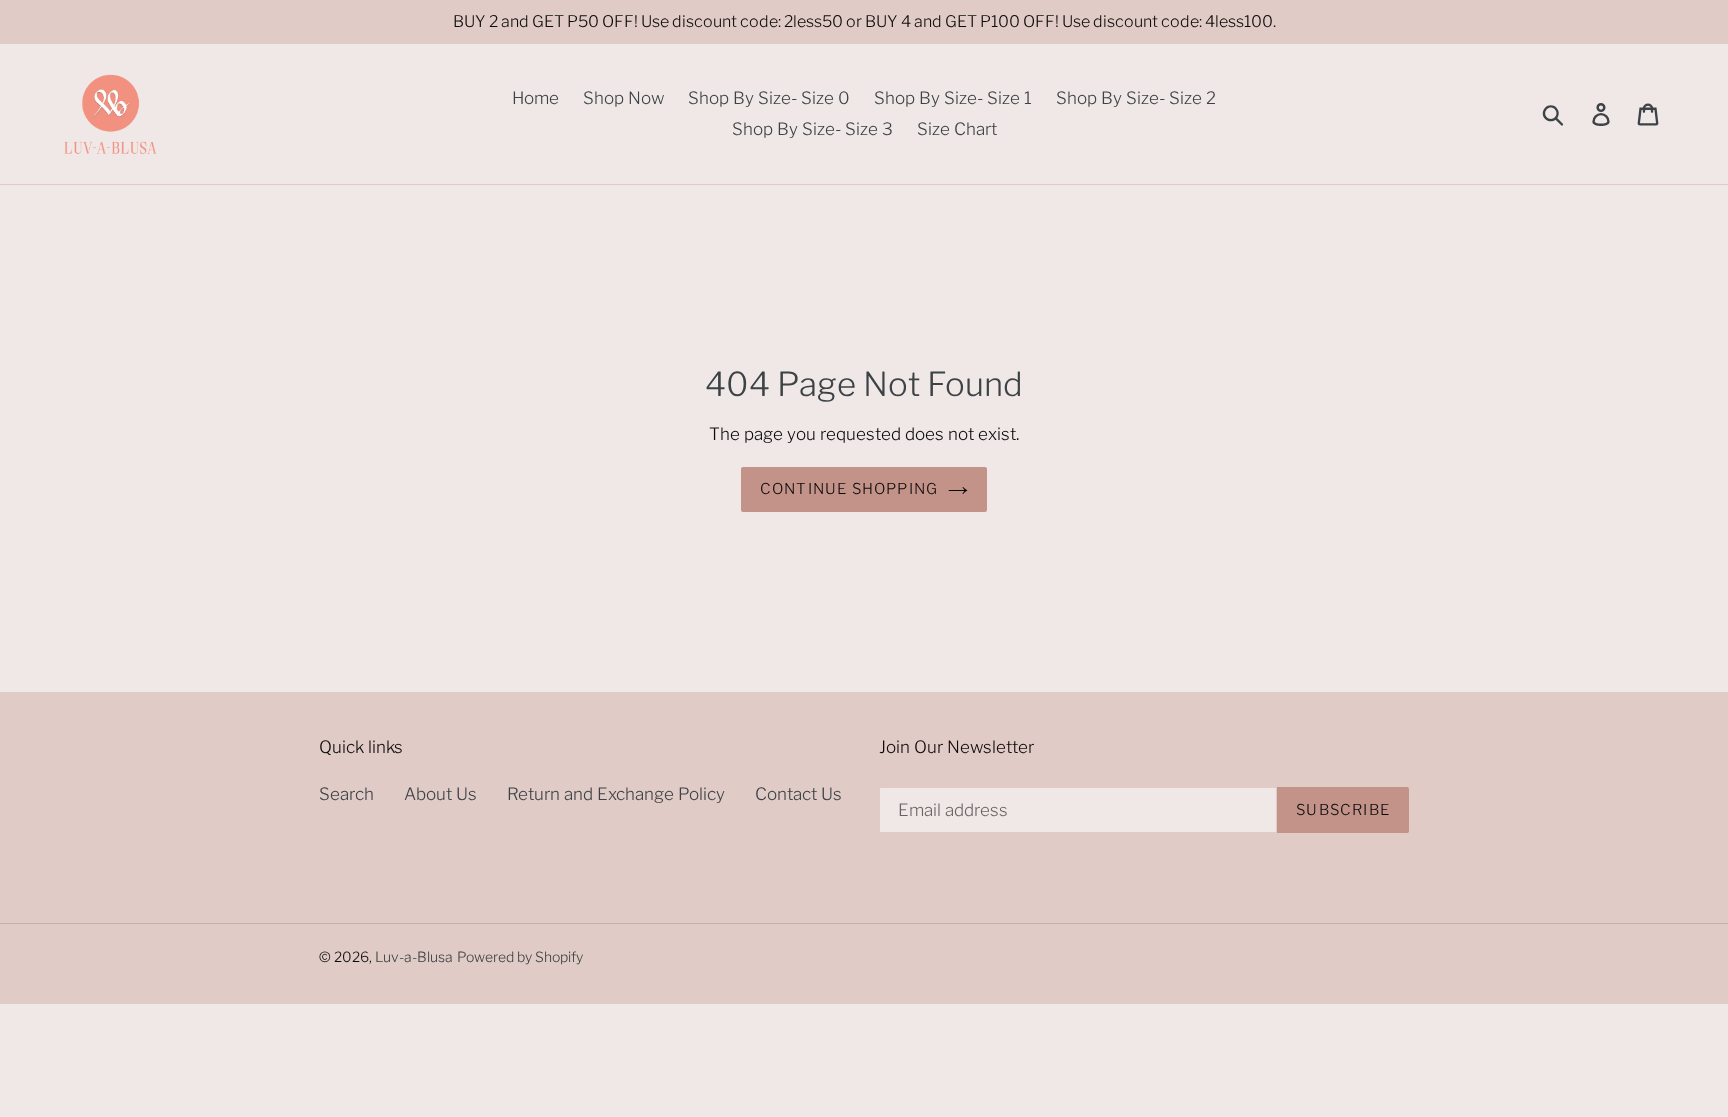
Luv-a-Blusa (414, 956)
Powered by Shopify (520, 956)
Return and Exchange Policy (616, 794)
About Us (440, 794)
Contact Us (798, 794)
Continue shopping (849, 489)
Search (346, 794)
